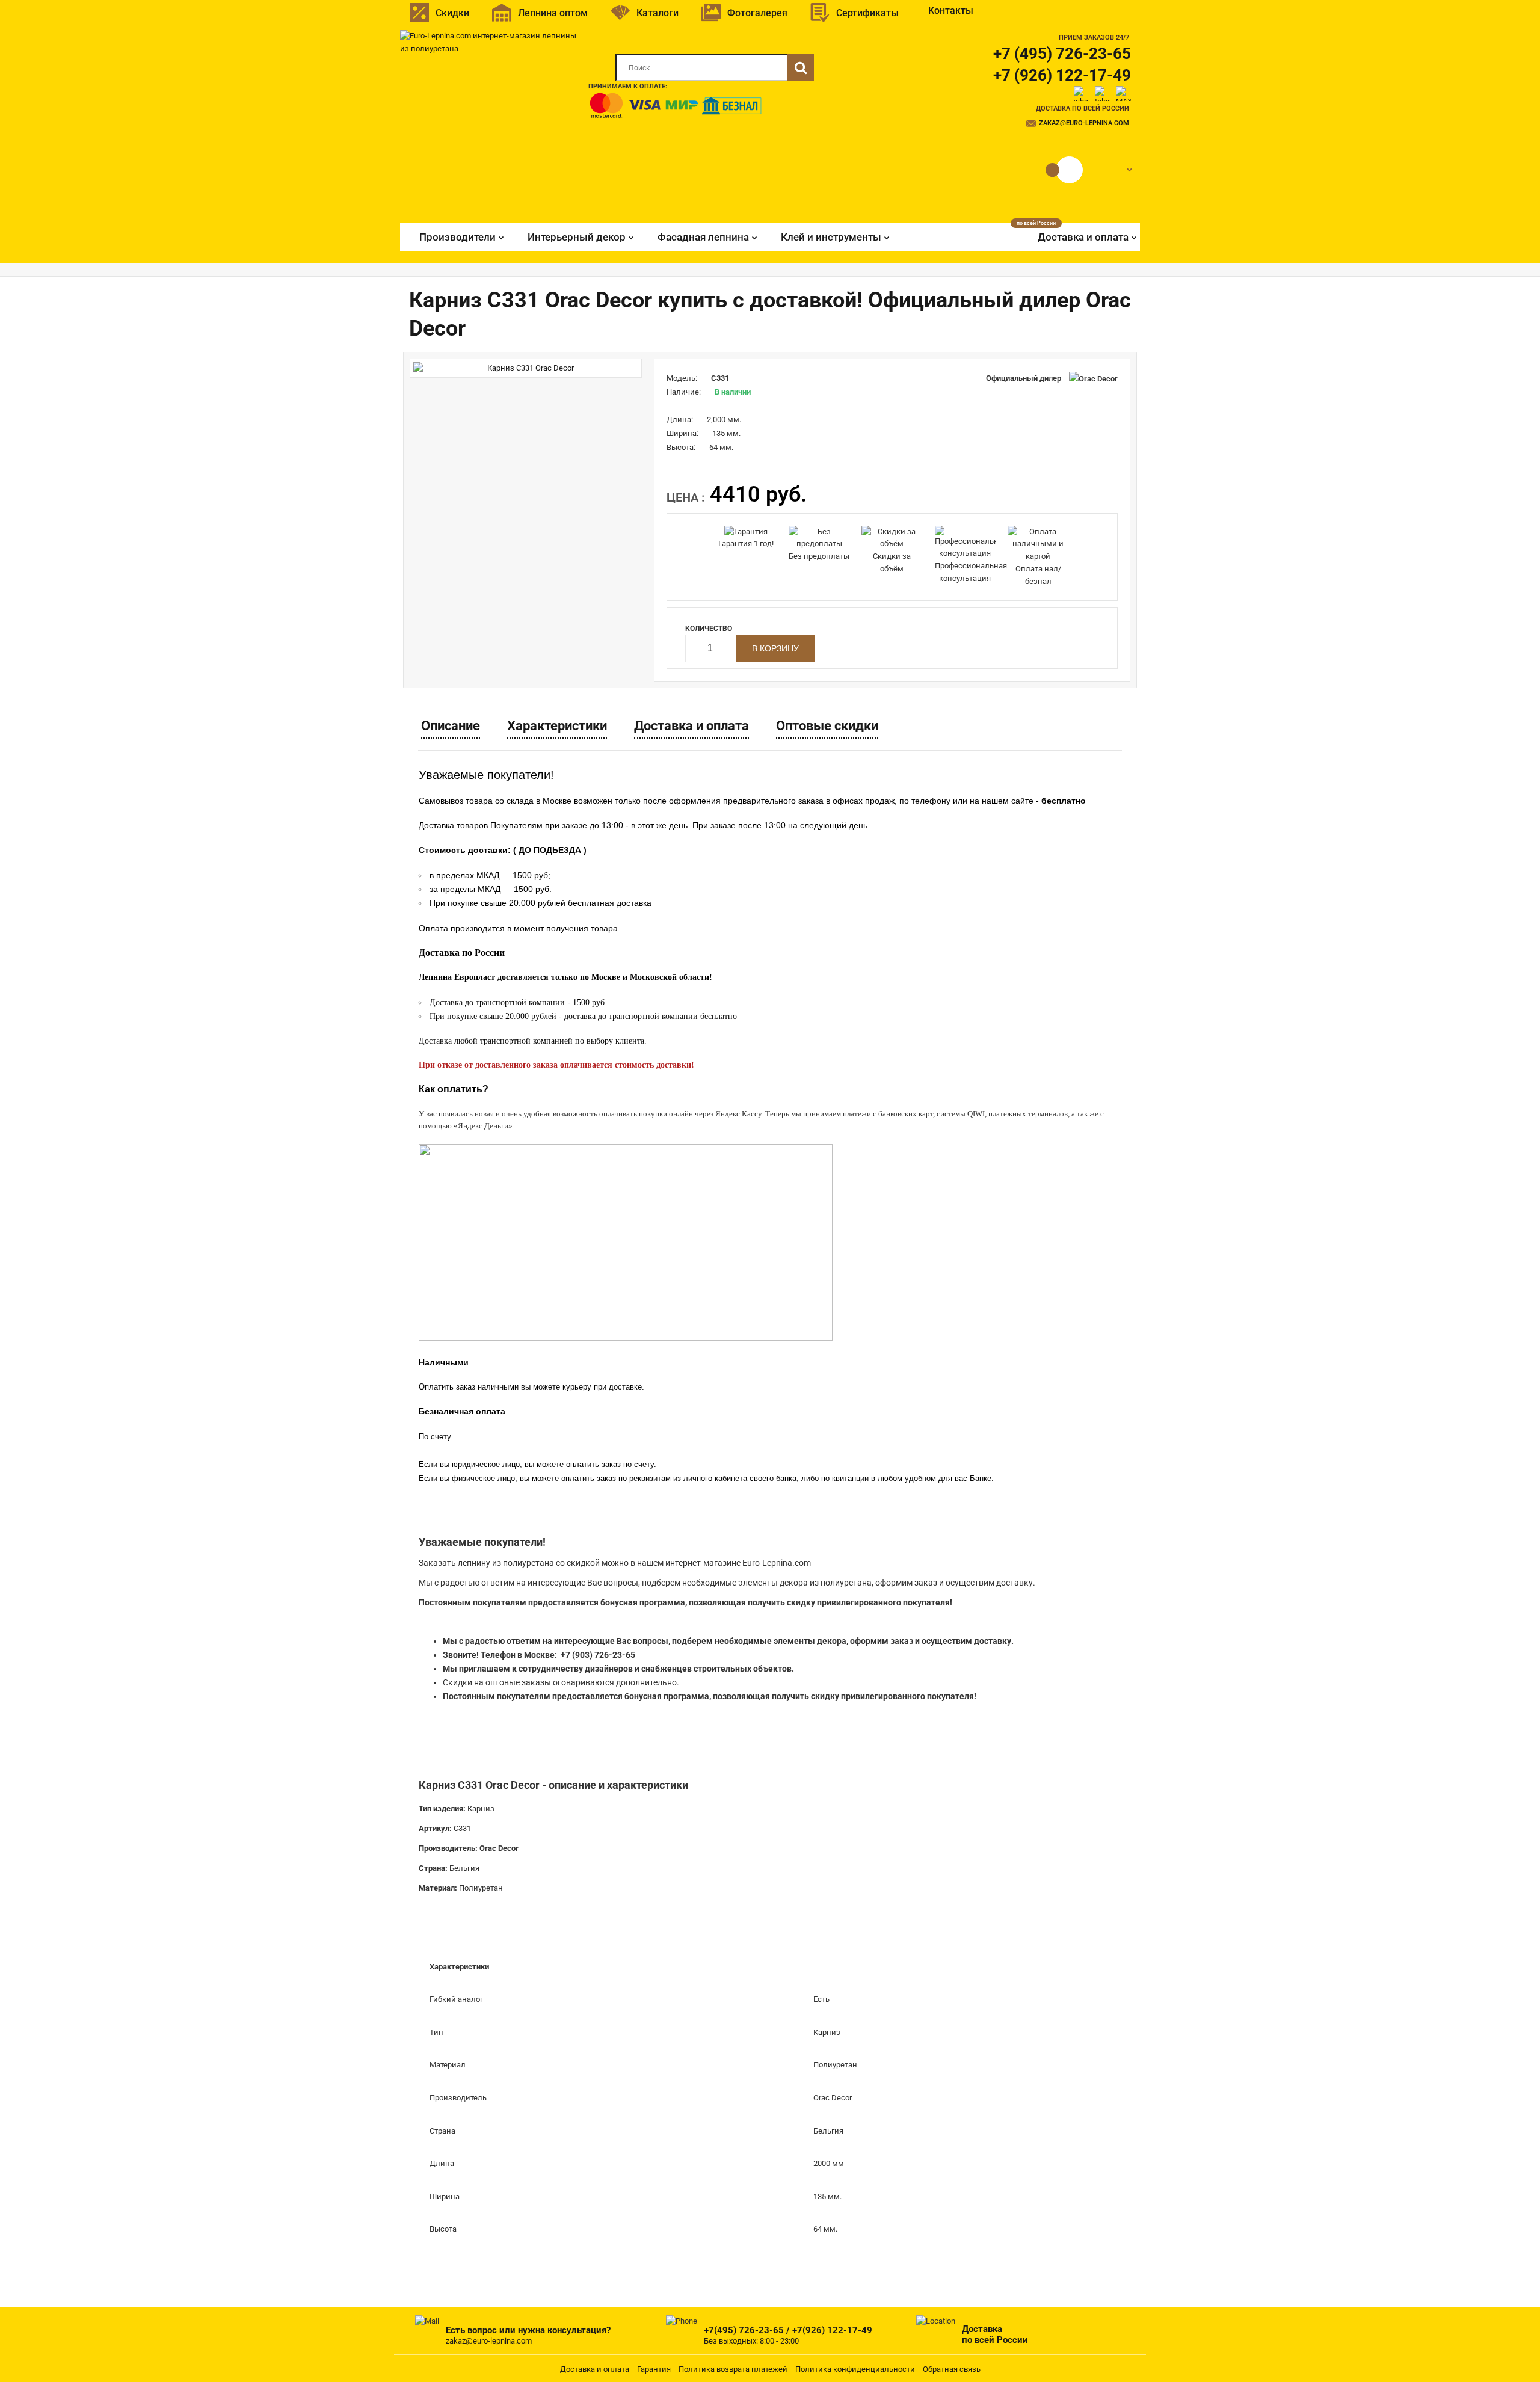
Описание (451, 726)
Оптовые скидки (827, 726)
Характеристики (557, 726)
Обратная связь (952, 2369)
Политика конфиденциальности (855, 2369)
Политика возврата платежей (733, 2369)
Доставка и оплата (691, 726)
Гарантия (654, 2369)
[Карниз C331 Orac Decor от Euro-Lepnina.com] (526, 368)
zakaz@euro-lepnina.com (1084, 123)
